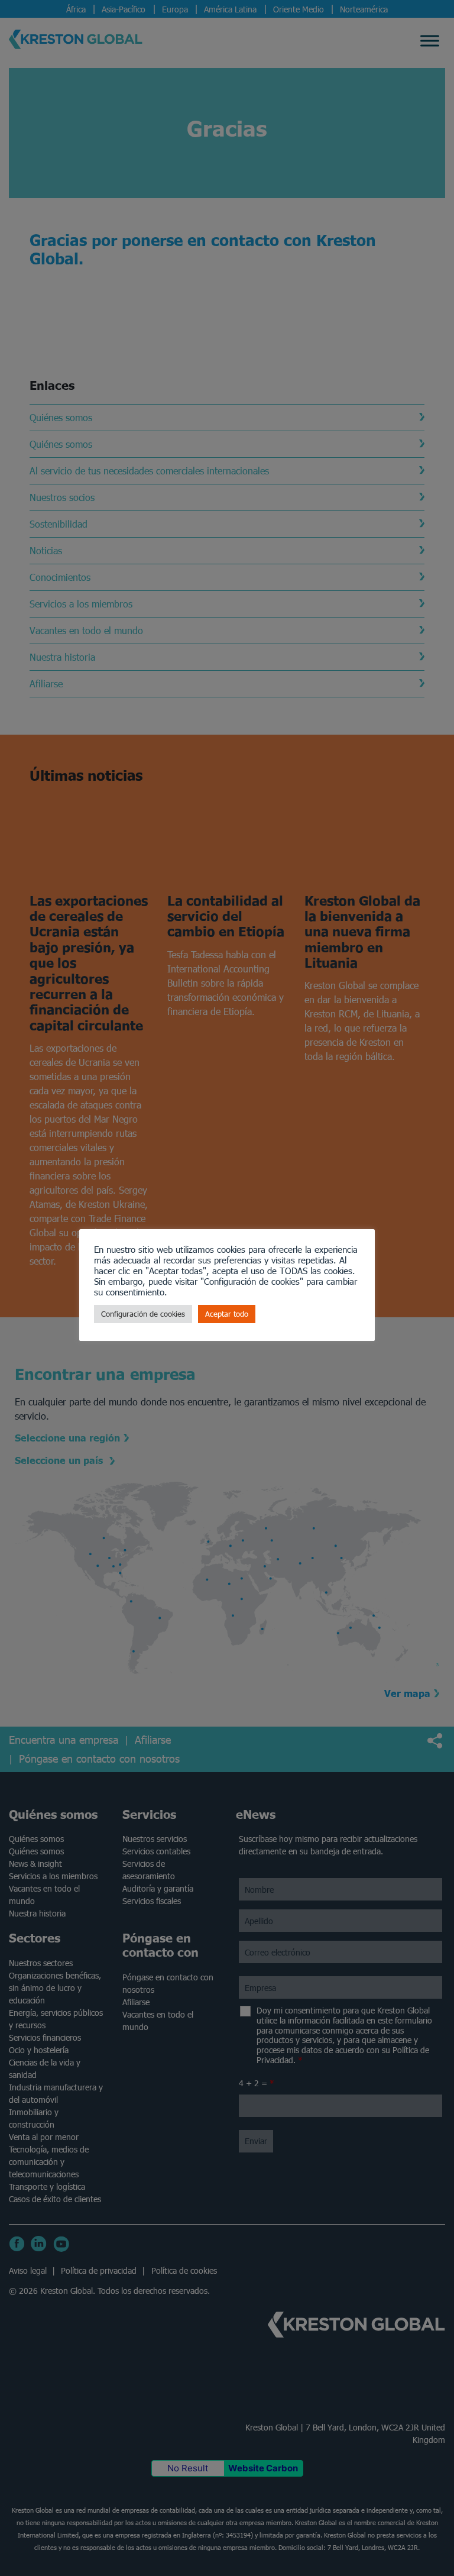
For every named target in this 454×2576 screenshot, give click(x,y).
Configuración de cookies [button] (143, 1314)
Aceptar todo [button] (227, 1314)
